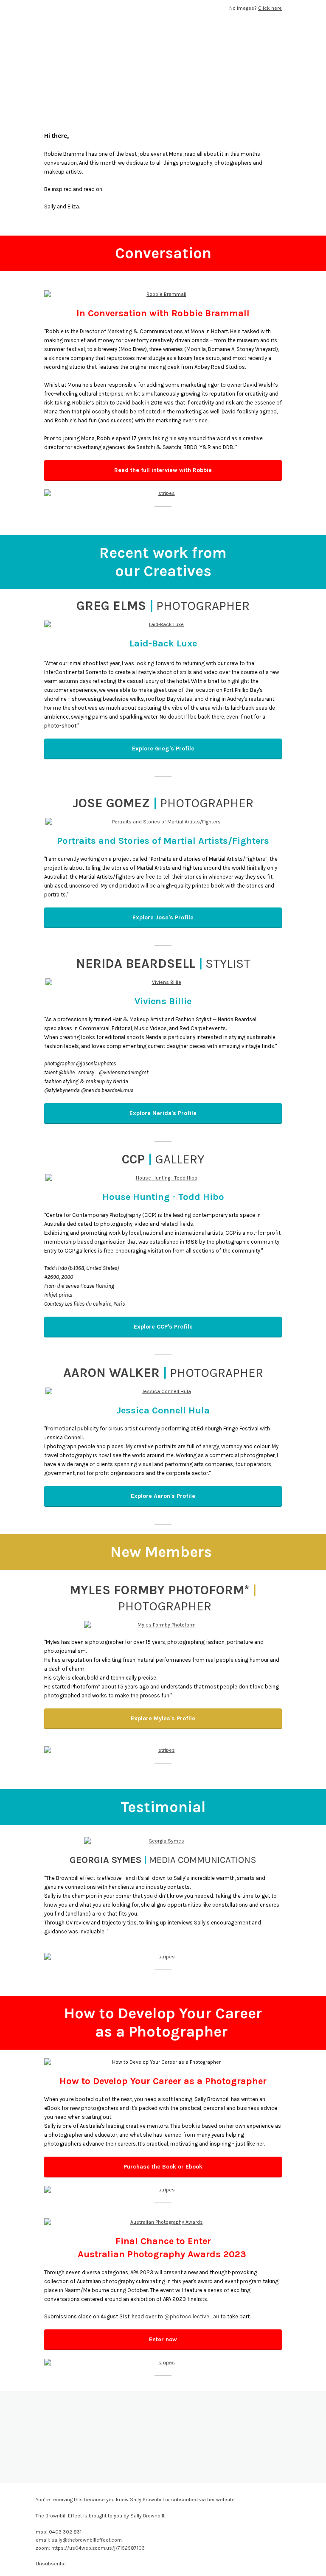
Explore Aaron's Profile (163, 1496)
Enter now (163, 2339)
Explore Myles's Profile (163, 1718)
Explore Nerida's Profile (163, 1113)
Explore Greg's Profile (163, 749)
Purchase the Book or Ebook (163, 2167)
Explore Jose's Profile (163, 917)
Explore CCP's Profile (163, 1327)
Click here (270, 8)
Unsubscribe (51, 2564)
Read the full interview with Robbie (163, 470)
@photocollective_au (192, 2316)
